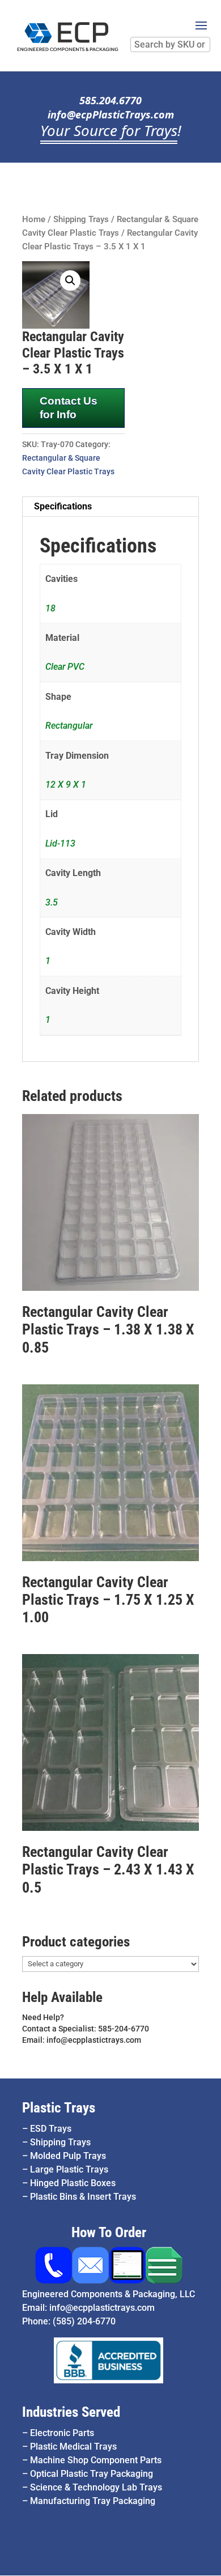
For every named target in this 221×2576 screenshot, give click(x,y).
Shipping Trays (81, 219)
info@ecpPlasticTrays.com (111, 114)
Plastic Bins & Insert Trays (83, 2197)
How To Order (109, 2232)
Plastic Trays (59, 2108)
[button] (70, 280)
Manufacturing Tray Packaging (93, 2501)
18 (50, 608)
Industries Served (71, 2412)
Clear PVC (65, 667)
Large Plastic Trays (69, 2169)
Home (34, 219)
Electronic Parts (62, 2433)
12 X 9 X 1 (66, 785)
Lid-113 (60, 843)
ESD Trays (51, 2129)
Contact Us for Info (69, 408)
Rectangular (69, 726)
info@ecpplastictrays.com (102, 2308)
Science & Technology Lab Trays (96, 2487)
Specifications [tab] (63, 506)
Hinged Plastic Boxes (73, 2183)
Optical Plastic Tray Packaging (92, 2474)
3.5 (52, 902)
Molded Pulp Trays (68, 2156)
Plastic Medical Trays (73, 2447)
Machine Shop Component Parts (96, 2460)
